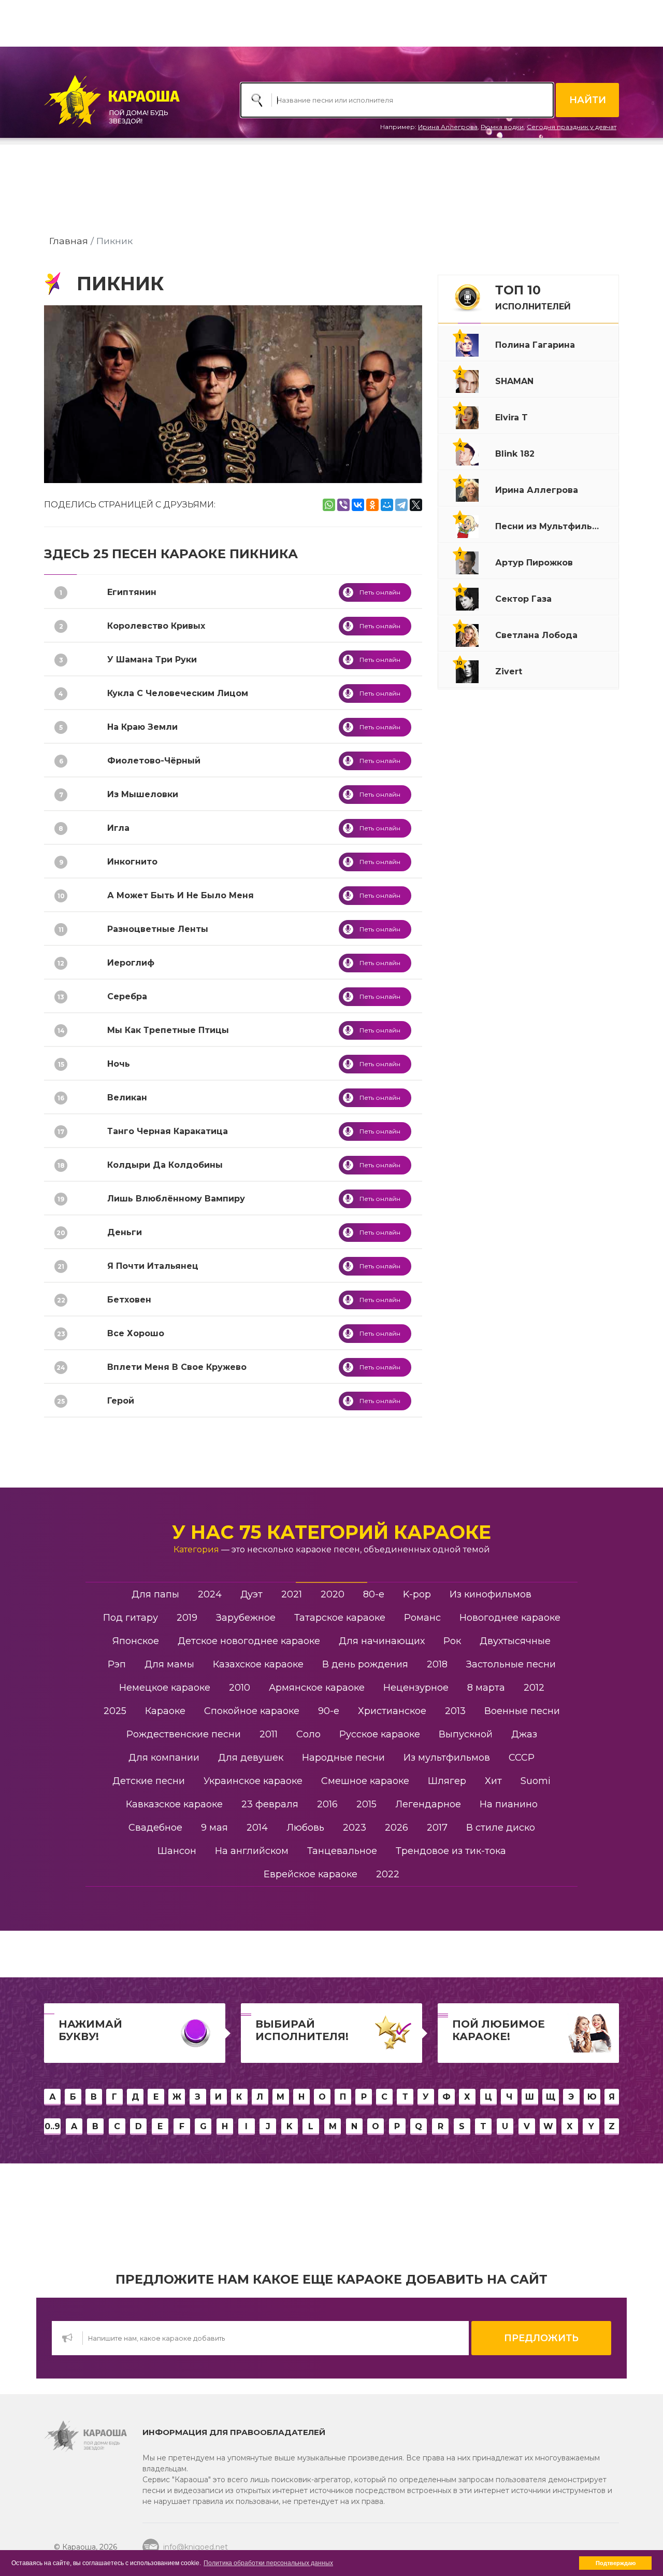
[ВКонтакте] (358, 505)
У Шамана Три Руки (152, 660)
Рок (452, 1641)
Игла (118, 828)
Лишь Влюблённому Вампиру (176, 1199)
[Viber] (343, 505)
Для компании (164, 1758)
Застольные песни (511, 1664)
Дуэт (251, 1594)
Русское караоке (380, 1734)
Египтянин (132, 592)
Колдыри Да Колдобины (165, 1165)
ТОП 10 (533, 297)
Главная (69, 241)
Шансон (177, 1851)
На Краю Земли (142, 727)
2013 (455, 1711)
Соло (308, 1734)
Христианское (392, 1711)
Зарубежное (246, 1618)
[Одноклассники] (372, 505)
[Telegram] (401, 505)
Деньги (125, 1232)
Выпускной (466, 1734)
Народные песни (343, 1758)
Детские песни (149, 1781)
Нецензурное (416, 1688)
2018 (437, 1664)
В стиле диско (501, 1828)
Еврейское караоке (311, 1874)
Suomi (536, 1781)
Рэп (117, 1664)
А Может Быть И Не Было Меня (181, 895)
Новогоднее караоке (510, 1618)
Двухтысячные (515, 1641)
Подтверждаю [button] (616, 2563)
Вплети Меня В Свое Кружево (177, 1367)
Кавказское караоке (174, 1804)
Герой (121, 1401)
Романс (422, 1618)
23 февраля (270, 1804)
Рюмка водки (502, 127)
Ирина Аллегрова (448, 127)
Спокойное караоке (252, 1711)
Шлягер (447, 1781)
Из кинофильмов (491, 1594)
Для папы (155, 1594)
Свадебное (155, 1828)
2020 (333, 1594)
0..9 (52, 2126)
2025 (115, 1711)
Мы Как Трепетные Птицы (168, 1030)
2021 (292, 1594)
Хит (493, 1781)
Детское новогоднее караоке (249, 1641)
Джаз (524, 1734)
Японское (136, 1641)
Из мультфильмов (447, 1758)
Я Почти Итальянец (153, 1266)
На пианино (509, 1804)
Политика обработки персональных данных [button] (268, 2563)
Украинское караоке (253, 1781)
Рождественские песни (184, 1734)
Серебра (127, 996)
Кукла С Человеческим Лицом (178, 693)
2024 (210, 1594)
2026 (397, 1828)
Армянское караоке (317, 1688)
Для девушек (251, 1758)
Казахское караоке (258, 1664)
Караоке (165, 1711)
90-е (329, 1711)
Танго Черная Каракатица (168, 1131)
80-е (374, 1594)
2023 (355, 1828)
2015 (366, 1804)
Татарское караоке (340, 1618)
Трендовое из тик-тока (451, 1851)
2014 (257, 1828)
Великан (127, 1098)
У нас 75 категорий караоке (331, 1532)
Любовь (305, 1828)
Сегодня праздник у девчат (572, 127)
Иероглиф (131, 963)
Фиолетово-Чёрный (154, 761)
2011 (269, 1734)
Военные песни (522, 1711)
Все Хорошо (136, 1333)
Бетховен (129, 1300)
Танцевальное (342, 1851)
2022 (388, 1874)
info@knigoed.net (196, 2547)
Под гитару (131, 1618)
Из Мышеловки (143, 794)
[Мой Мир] (387, 505)
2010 (240, 1688)
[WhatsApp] (329, 505)
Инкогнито (132, 862)
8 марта (486, 1688)
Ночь (119, 1064)
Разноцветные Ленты (158, 929)
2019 (187, 1618)
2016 (327, 1804)
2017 (437, 1828)
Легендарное (428, 1804)
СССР (522, 1758)
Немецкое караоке (165, 1688)
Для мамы (169, 1664)
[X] (416, 505)
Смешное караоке (365, 1781)
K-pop (417, 1594)
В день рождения (365, 1664)
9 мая (214, 1828)
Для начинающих (382, 1641)
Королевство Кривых (156, 626)
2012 (534, 1688)
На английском (252, 1851)
